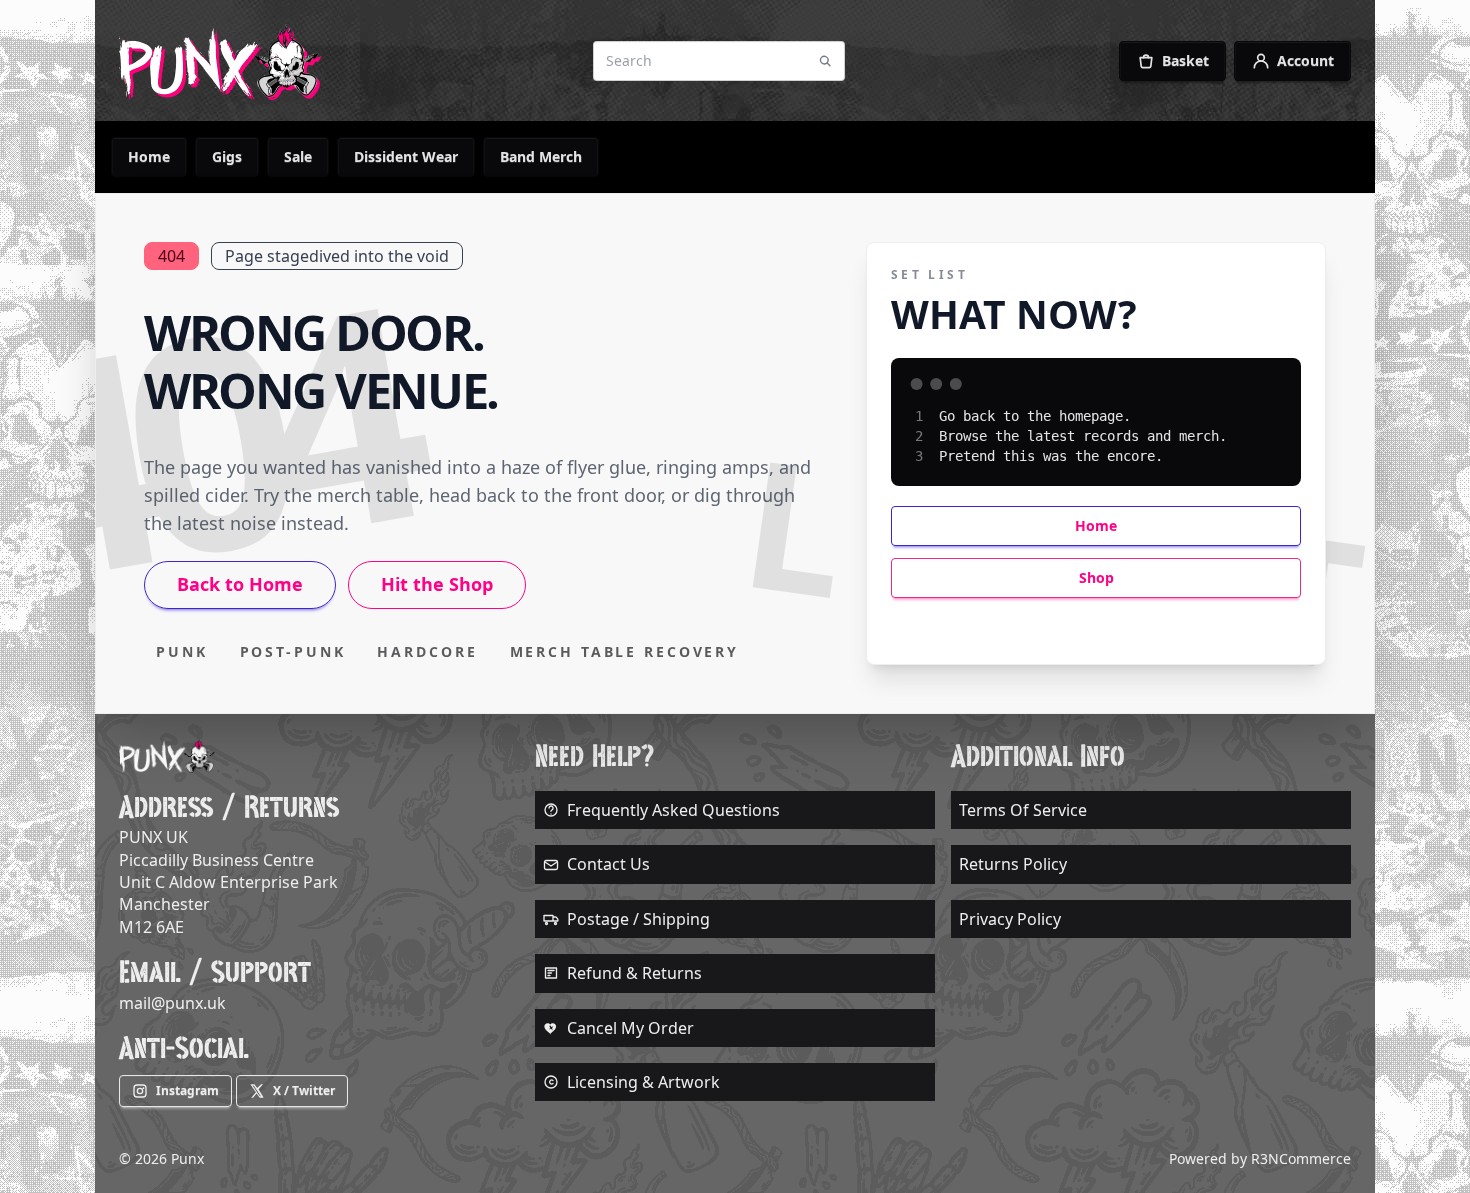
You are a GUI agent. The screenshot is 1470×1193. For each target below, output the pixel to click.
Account (1305, 60)
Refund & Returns (634, 973)
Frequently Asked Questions (673, 810)
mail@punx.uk (172, 1003)
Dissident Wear (406, 156)
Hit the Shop (437, 584)
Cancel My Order (630, 1028)
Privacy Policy (1010, 919)
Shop (1096, 577)
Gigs (227, 156)
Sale (298, 156)
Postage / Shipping (638, 919)
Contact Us (608, 864)
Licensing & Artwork (643, 1082)
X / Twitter (304, 1090)
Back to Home (240, 584)
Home (149, 156)
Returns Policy (1013, 864)
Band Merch (541, 156)
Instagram (187, 1090)
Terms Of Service (1023, 810)
